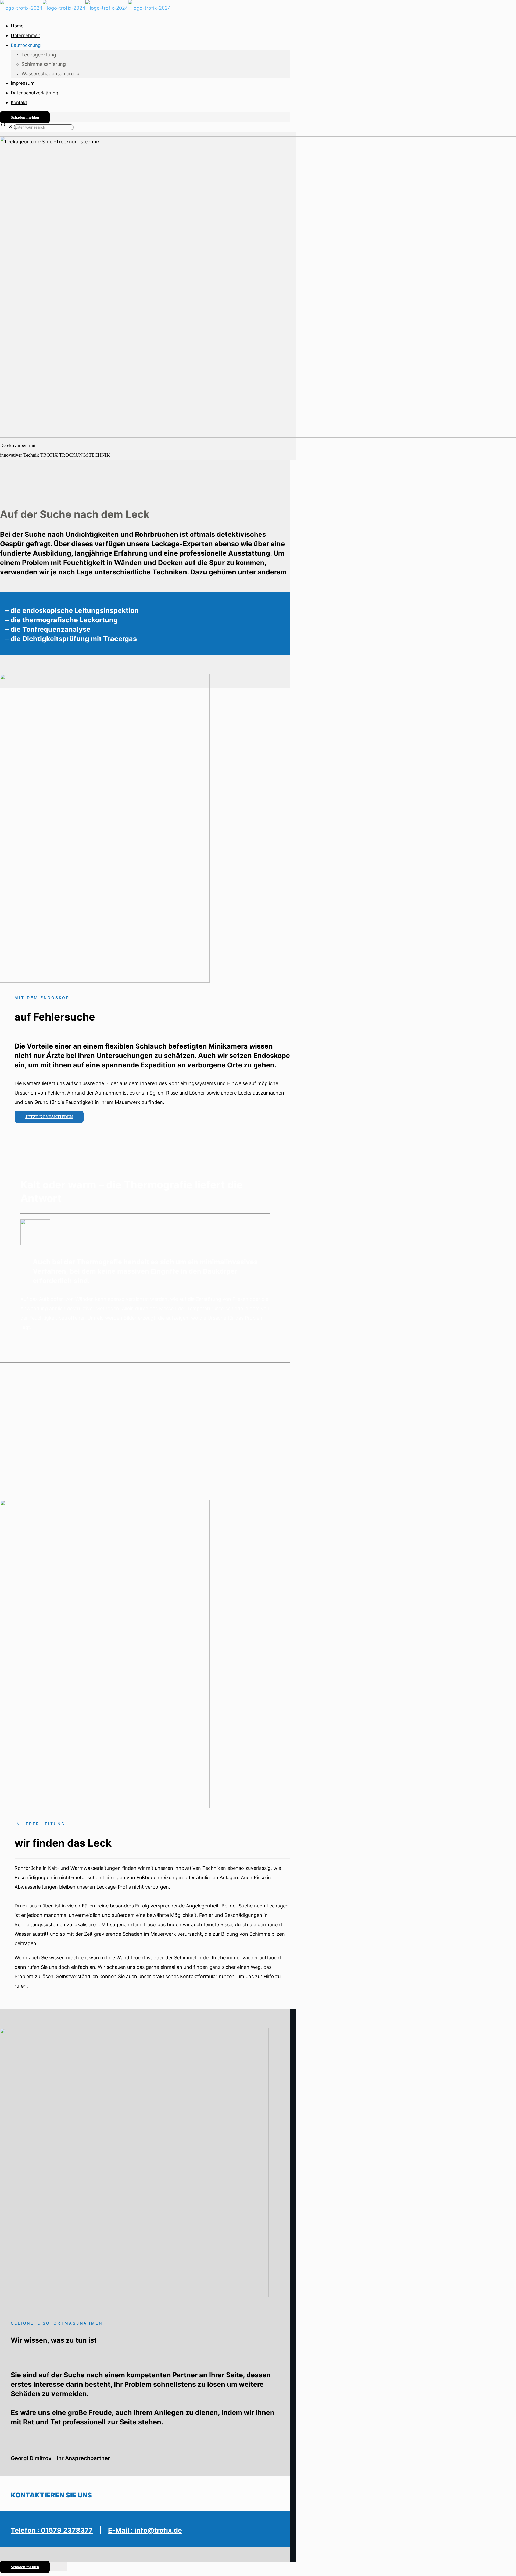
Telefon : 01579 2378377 (52, 2530)
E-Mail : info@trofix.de (145, 2530)
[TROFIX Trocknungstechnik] (85, 8)
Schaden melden (25, 117)
